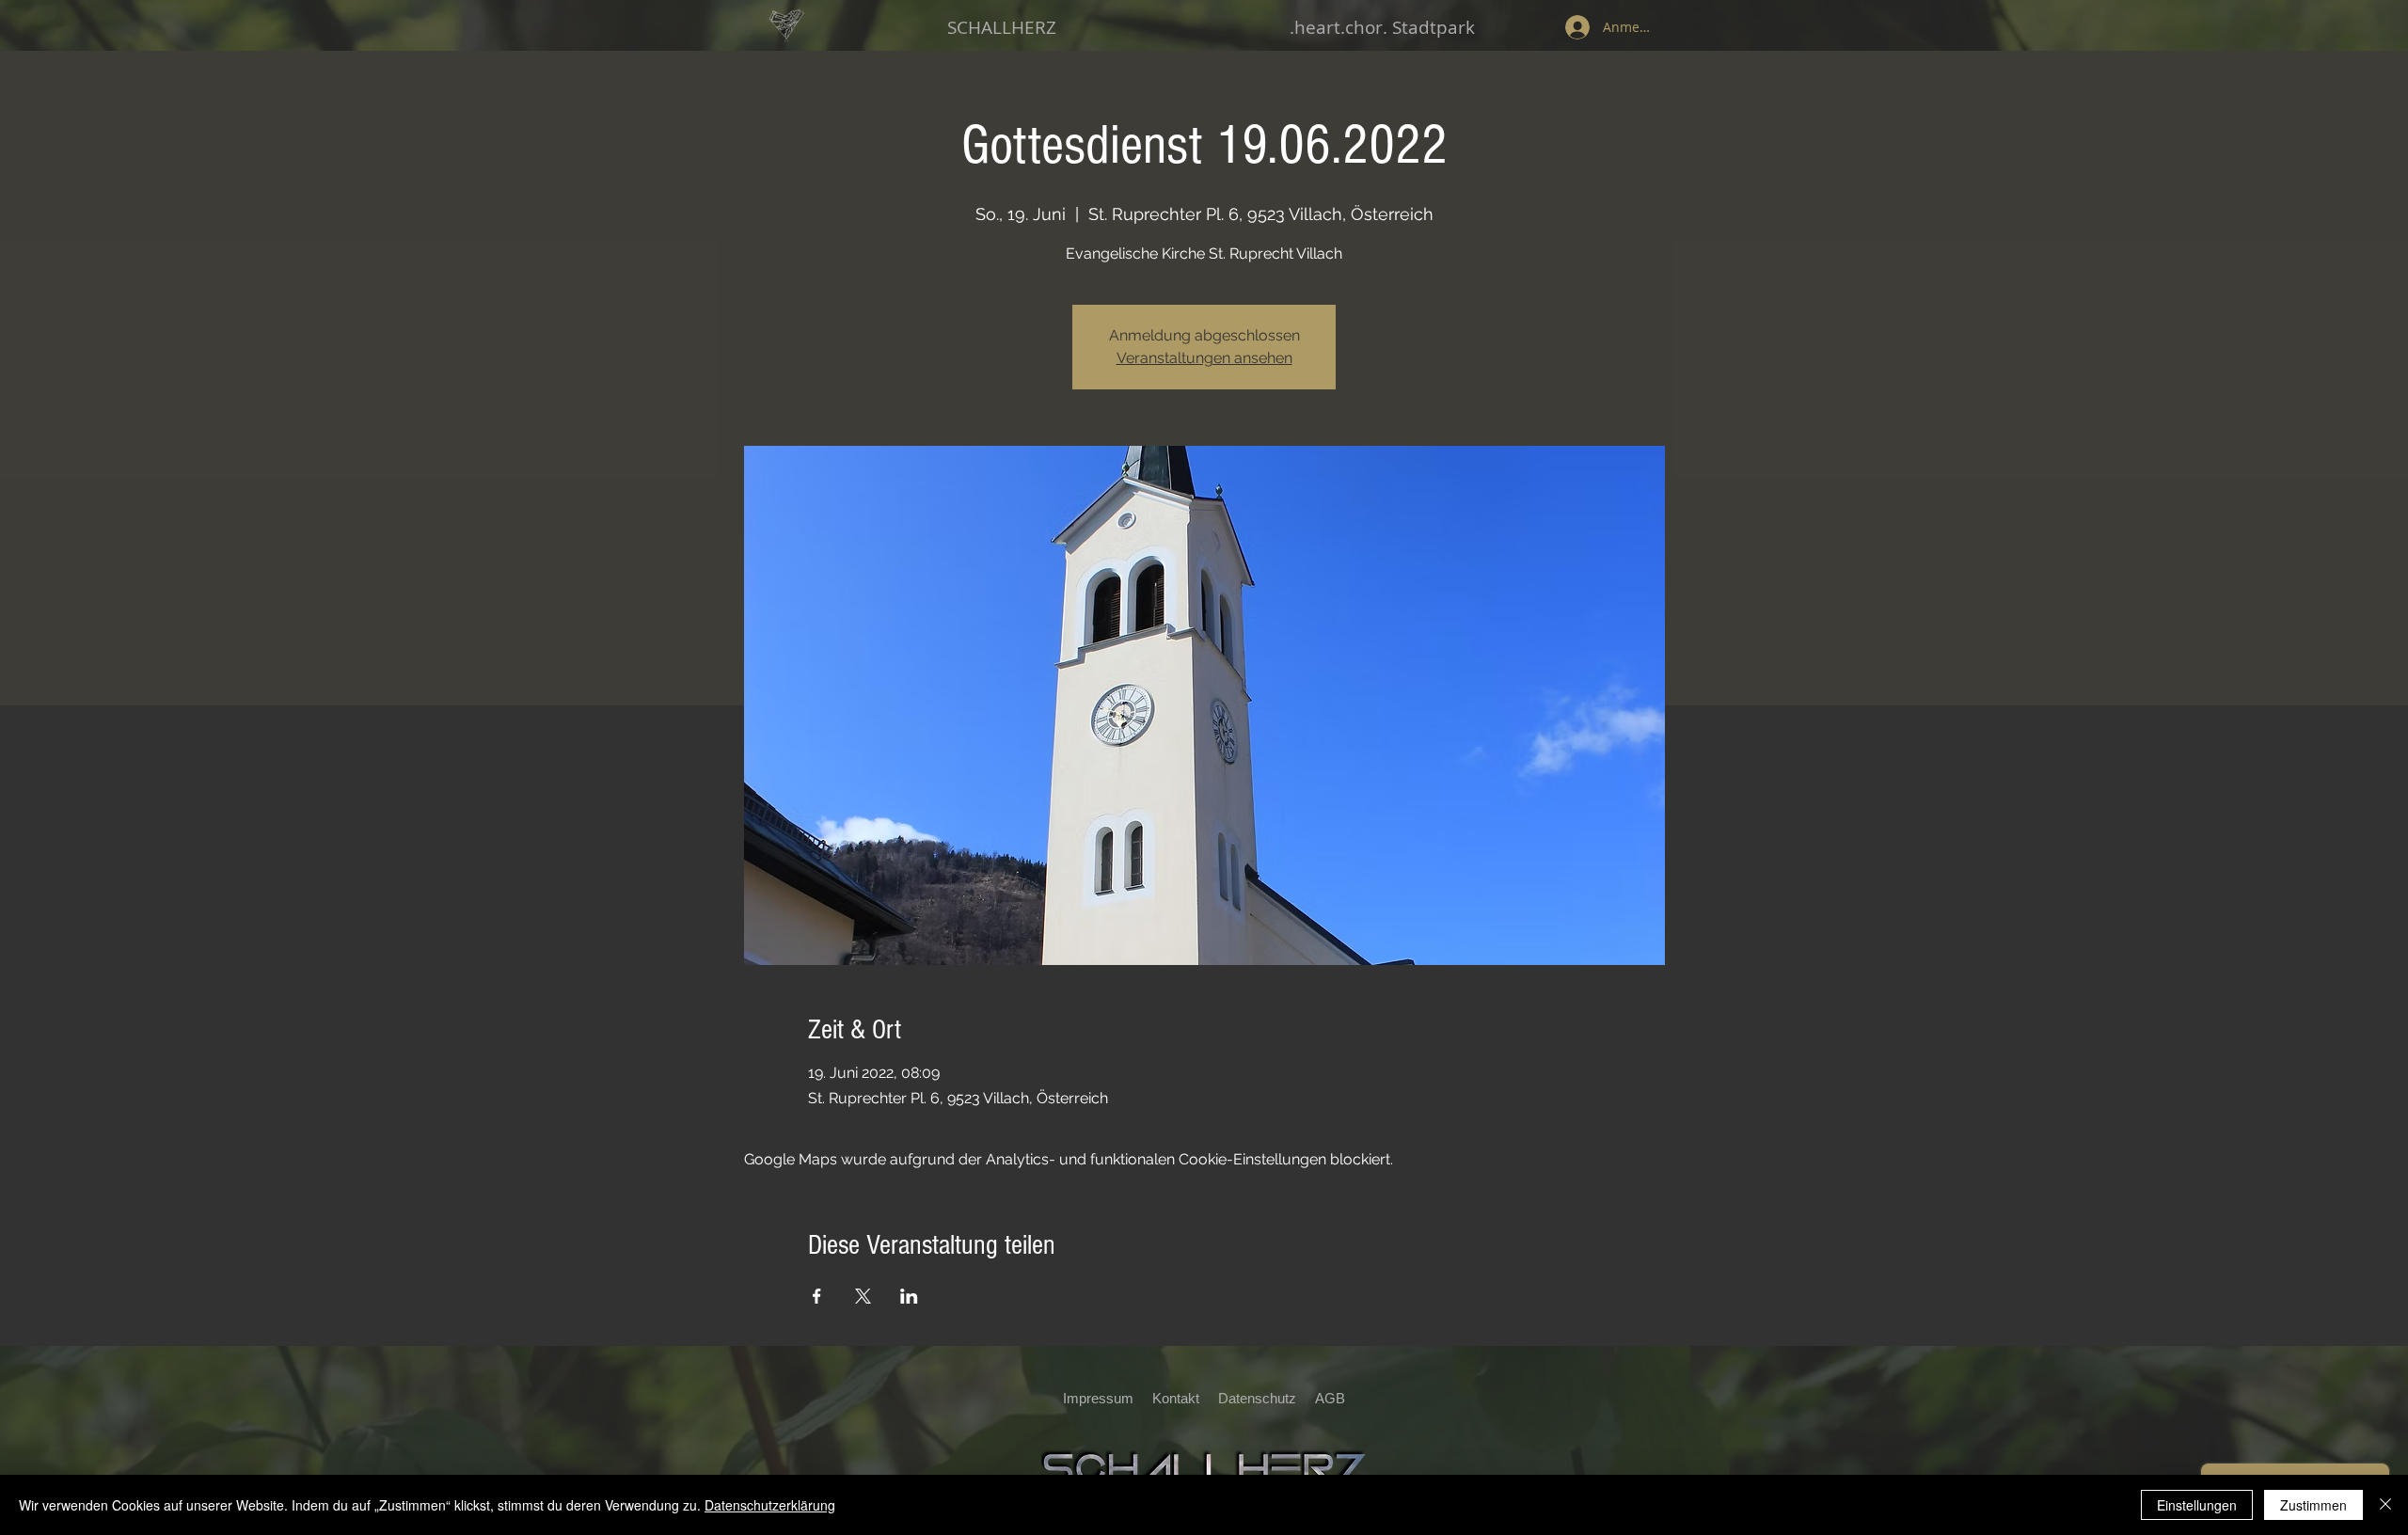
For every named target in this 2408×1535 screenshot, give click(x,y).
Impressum (1098, 1398)
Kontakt (1176, 1398)
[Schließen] (2385, 1505)
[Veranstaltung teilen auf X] (863, 1296)
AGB (1330, 1398)
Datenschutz (1263, 1398)
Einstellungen (2197, 1505)
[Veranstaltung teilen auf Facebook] (817, 1296)
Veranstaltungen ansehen (1204, 358)
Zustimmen (2313, 1505)
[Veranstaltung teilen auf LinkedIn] (909, 1296)
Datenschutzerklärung (770, 1505)
